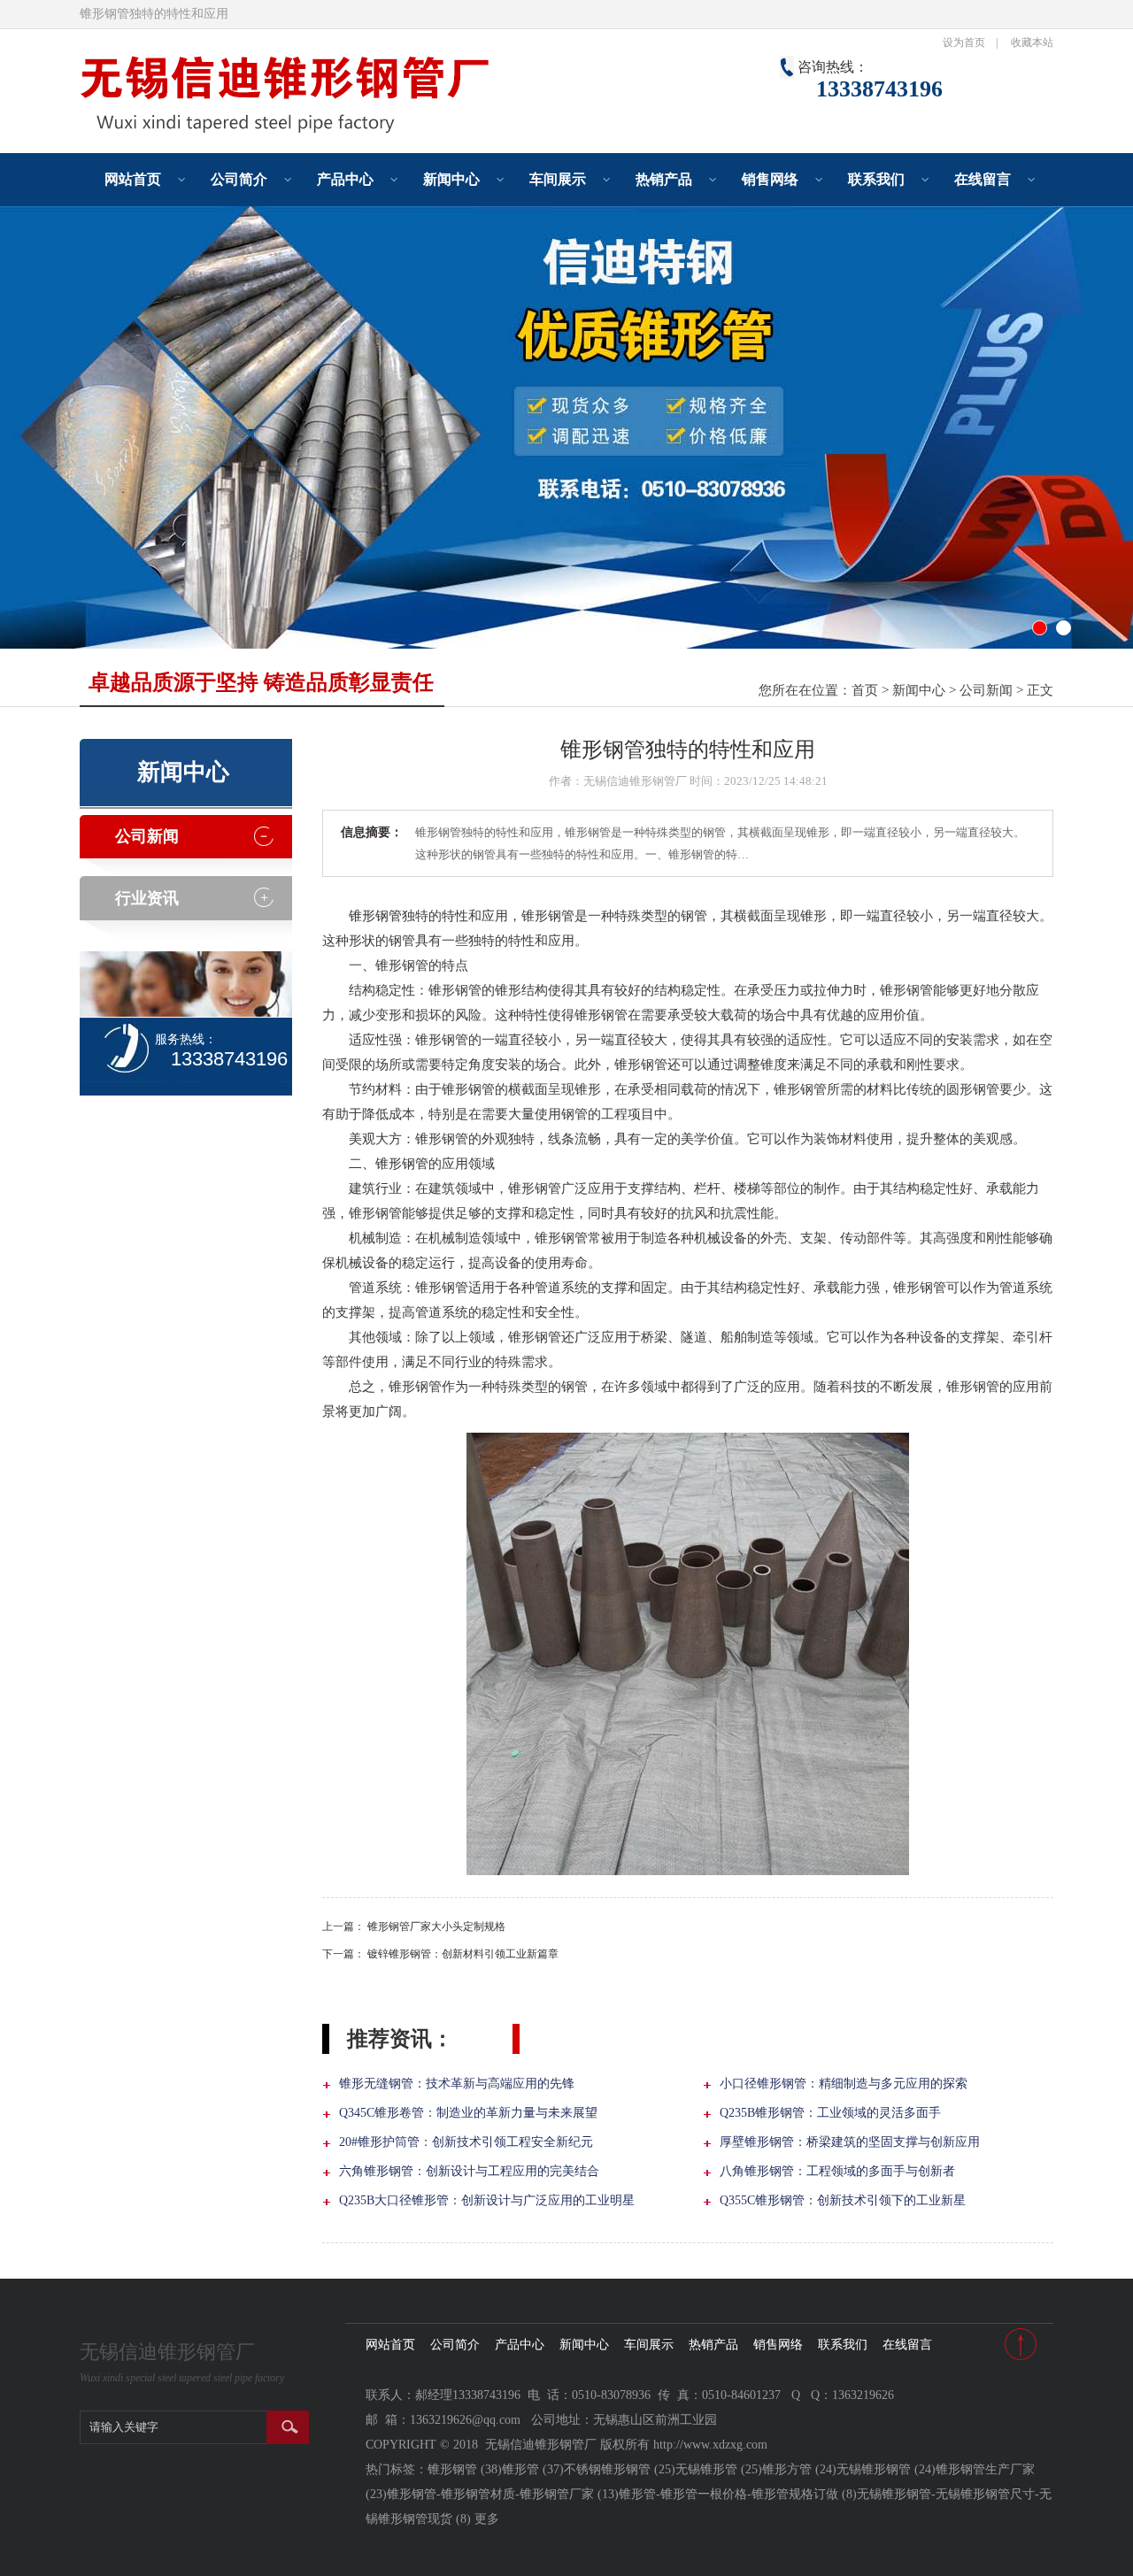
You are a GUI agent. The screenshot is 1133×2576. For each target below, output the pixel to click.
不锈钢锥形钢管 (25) (620, 2469)
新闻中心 (451, 179)
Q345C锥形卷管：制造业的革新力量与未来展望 (468, 2113)
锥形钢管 (375, 916)
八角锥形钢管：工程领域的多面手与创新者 (837, 2171)
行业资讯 (147, 898)
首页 (865, 690)
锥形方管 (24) (799, 2469)
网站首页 (133, 179)
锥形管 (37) (533, 2469)
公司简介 (239, 179)
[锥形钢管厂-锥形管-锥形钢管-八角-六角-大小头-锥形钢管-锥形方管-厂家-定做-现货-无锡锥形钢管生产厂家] (345, 133)
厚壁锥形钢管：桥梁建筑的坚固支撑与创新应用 (850, 2142)
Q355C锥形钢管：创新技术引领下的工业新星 (843, 2200)
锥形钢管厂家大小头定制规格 (436, 1926)
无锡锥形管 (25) (719, 2469)
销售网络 (770, 179)
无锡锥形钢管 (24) (886, 2469)
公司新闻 (986, 690)
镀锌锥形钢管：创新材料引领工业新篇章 (463, 1954)
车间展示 (558, 179)
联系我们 (876, 179)
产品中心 (345, 179)
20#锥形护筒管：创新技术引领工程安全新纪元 (466, 2142)
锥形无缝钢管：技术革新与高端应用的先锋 (457, 2084)
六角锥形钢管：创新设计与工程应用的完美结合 (469, 2171)
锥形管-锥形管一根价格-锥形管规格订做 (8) (738, 2494)
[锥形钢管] (566, 427)
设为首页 (964, 42)
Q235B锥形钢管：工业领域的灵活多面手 (830, 2113)
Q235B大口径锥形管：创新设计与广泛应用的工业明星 (487, 2200)
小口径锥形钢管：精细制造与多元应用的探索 (844, 2084)
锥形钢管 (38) (465, 2469)
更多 (487, 2519)
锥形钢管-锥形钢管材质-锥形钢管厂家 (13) (503, 2494)
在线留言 (983, 179)
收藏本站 (1032, 42)
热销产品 (664, 179)
